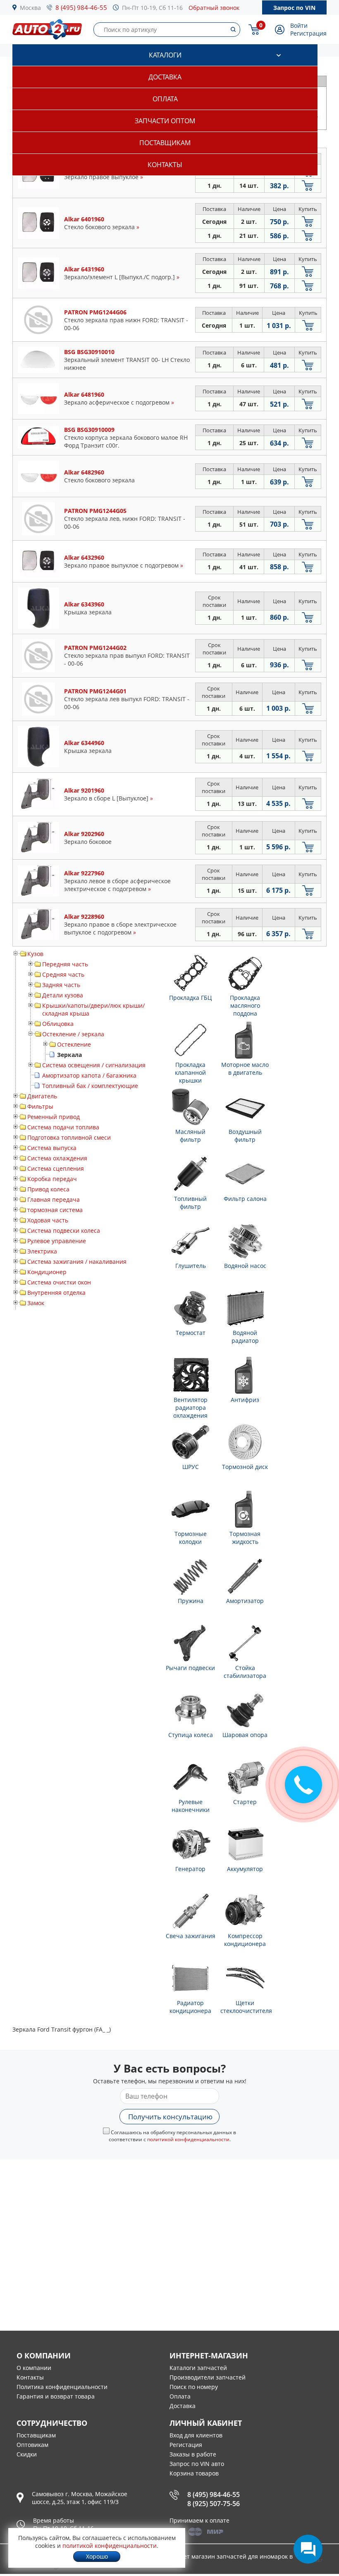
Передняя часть (65, 964)
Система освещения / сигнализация (94, 1065)
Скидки (27, 2454)
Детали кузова (63, 995)
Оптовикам (32, 2445)
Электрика (42, 1251)
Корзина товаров (194, 2473)
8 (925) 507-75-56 (214, 2504)
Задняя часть (61, 985)
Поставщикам (165, 143)
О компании (34, 2368)
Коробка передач (52, 1179)
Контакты (165, 165)
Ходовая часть (48, 1220)
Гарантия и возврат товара (56, 2396)
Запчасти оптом (165, 121)
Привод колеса (48, 1189)
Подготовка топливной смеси (69, 1137)
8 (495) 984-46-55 (81, 7)
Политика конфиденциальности (62, 2387)
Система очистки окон (59, 1282)
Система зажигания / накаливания (77, 1262)
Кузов (35, 954)
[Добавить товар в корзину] (308, 186)
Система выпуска (52, 1148)
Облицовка (58, 1024)
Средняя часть (63, 974)
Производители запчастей (208, 2377)
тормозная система (55, 1210)
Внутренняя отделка (56, 1293)
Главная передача (54, 1199)
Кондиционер (47, 1272)
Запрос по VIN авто (197, 2464)
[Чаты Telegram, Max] (308, 2549)
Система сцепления (56, 1168)
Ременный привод (54, 1117)
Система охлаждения (57, 1158)
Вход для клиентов (196, 2435)
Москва (30, 8)
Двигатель (42, 1096)
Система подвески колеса (64, 1230)
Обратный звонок (214, 8)
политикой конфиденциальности (188, 2139)
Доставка (165, 77)
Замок (36, 1303)
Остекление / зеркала (73, 1034)
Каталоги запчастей (198, 2368)
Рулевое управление (57, 1241)
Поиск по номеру (194, 2387)
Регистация (186, 2445)
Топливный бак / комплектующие (90, 1086)
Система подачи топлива (63, 1127)
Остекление (74, 1044)
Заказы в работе (193, 2454)
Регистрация (308, 33)
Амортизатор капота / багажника (89, 1075)
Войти (299, 25)
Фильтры (40, 1106)
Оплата (165, 99)
